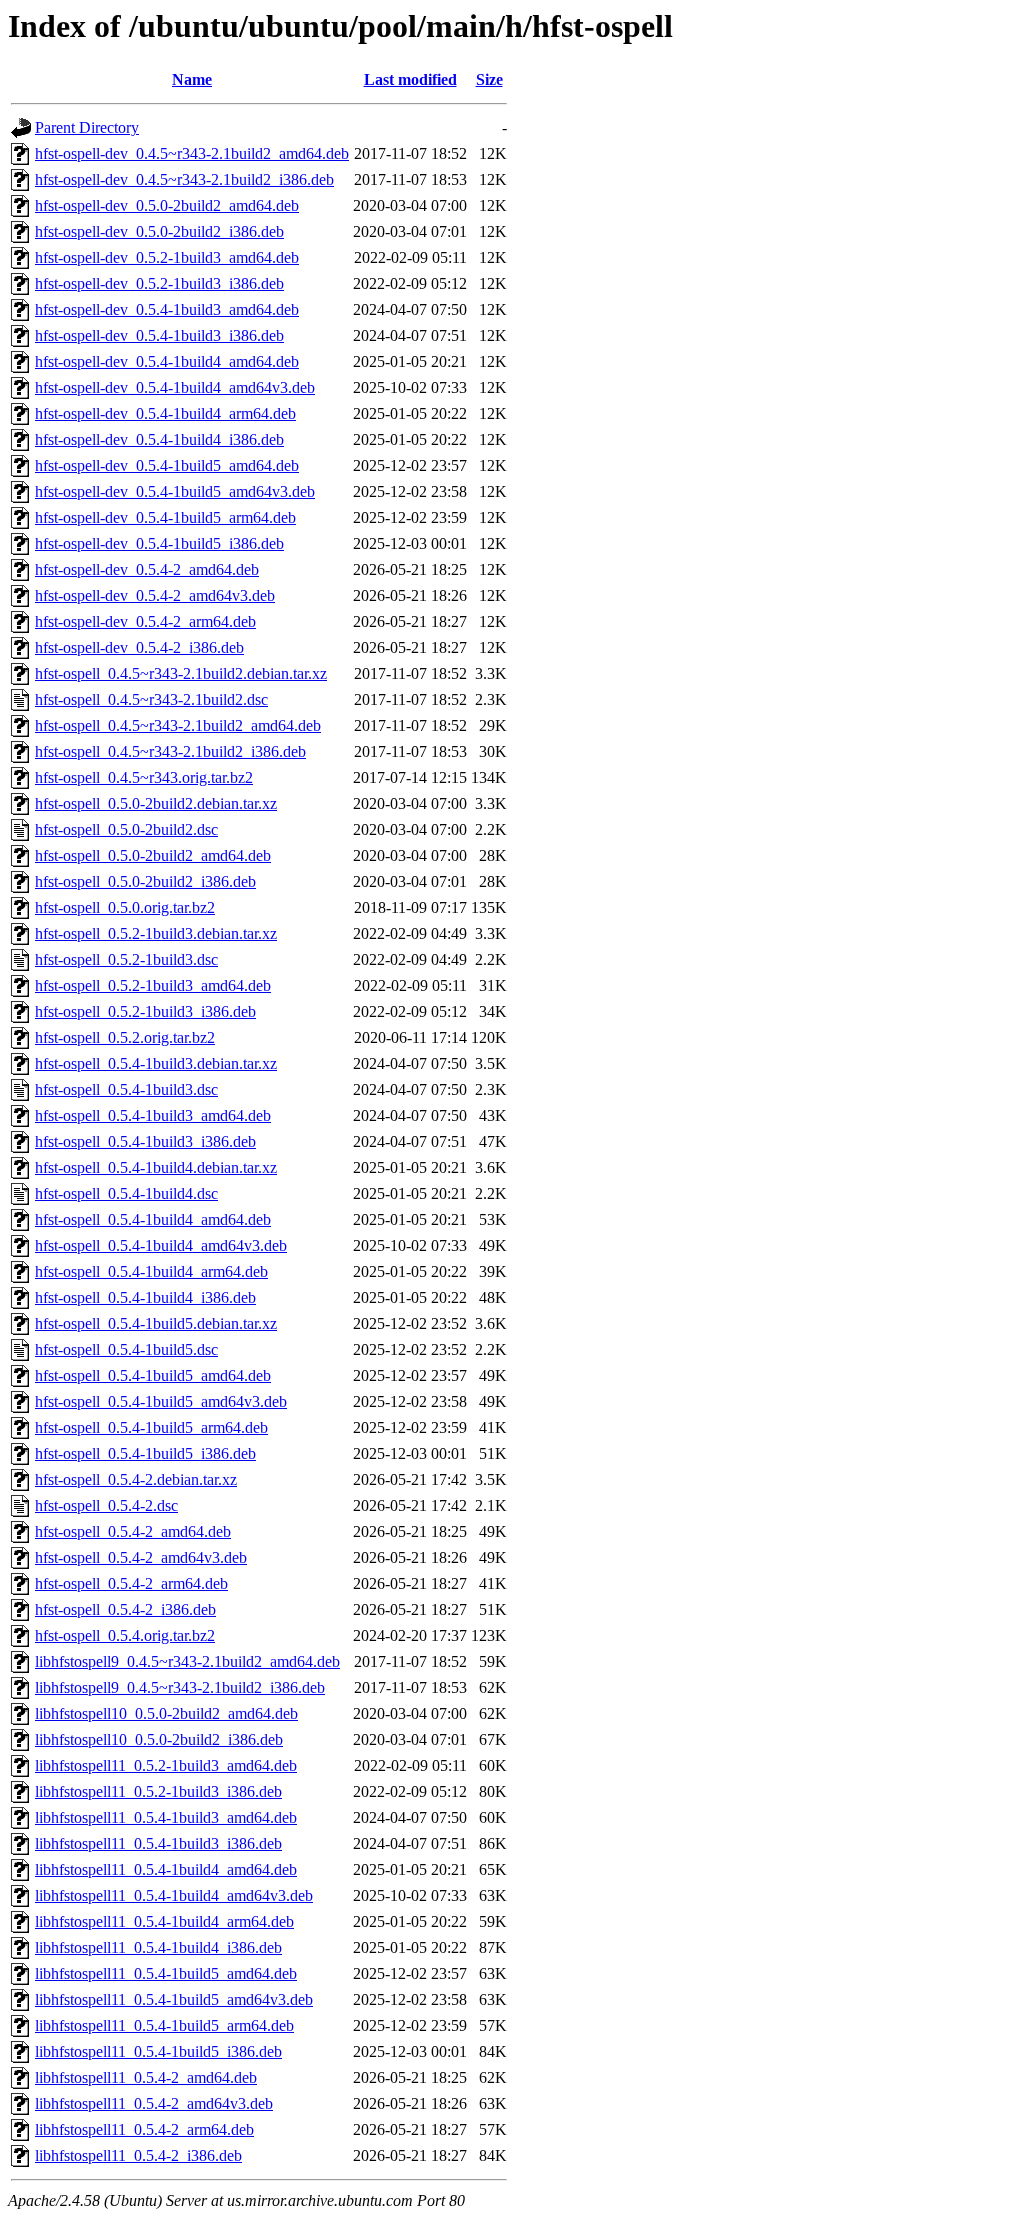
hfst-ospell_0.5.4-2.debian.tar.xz (136, 1479)
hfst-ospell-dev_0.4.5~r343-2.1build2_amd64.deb (192, 153)
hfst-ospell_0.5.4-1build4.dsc (126, 1193)
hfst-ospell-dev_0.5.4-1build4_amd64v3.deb (175, 387)
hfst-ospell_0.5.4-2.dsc (106, 1505)
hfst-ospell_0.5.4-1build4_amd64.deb (153, 1219)
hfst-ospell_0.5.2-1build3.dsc (126, 959)
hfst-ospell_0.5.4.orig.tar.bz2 (125, 1635)
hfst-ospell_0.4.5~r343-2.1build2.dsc (151, 699)
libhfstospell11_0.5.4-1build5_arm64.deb (164, 2025)
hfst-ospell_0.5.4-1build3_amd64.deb (153, 1115)
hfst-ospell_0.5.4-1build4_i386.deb (145, 1297)
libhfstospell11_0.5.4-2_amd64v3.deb (154, 2103)
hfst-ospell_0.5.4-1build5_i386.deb (145, 1453)
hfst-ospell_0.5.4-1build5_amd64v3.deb (161, 1401)
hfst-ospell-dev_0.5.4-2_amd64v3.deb (155, 595)
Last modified (410, 79)
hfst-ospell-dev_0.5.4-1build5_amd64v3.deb (175, 491)
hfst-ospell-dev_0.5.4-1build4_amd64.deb (167, 361)
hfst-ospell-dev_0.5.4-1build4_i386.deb (159, 439)
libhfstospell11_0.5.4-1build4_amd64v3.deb (174, 1895)
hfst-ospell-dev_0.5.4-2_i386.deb (139, 647)
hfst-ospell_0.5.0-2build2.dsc (126, 829)
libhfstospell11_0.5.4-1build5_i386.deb (158, 2051)
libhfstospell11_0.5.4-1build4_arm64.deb (164, 1921)
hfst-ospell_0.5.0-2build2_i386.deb (145, 881)
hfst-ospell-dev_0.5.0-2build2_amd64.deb (167, 205)
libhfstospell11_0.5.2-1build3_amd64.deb (166, 1765)
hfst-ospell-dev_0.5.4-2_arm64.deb (145, 621)
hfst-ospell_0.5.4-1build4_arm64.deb (151, 1271)
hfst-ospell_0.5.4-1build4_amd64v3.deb (161, 1245)
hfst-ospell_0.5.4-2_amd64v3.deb (141, 1557)
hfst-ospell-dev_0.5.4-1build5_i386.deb (159, 543)
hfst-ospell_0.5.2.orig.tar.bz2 (125, 1037)
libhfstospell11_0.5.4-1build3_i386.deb (158, 1843)
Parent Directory (87, 127)
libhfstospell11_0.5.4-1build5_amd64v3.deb (174, 1999)
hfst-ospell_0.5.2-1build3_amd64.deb (153, 985)
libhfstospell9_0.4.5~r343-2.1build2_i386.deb (180, 1687)
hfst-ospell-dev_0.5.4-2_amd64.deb (147, 569)
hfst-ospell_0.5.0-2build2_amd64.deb (153, 855)
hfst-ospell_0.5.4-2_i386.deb (125, 1609)
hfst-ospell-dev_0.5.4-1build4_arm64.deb (165, 413)
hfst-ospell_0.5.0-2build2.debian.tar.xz (156, 803)
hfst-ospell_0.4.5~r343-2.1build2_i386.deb (170, 751)
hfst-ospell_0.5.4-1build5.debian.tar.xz (156, 1323)
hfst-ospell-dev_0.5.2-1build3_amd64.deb (167, 257)
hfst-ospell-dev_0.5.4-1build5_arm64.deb (165, 517)
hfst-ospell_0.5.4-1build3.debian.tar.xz (156, 1063)
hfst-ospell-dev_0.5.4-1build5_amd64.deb (167, 465)
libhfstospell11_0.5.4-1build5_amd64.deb (166, 1973)
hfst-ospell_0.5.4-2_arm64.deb (131, 1583)
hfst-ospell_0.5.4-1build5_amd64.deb (153, 1375)
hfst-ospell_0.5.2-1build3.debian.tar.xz (156, 933)
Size (489, 79)
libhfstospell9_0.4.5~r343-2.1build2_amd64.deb (187, 1661)
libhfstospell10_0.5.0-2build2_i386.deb (159, 1739)
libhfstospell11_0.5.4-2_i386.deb (138, 2155)
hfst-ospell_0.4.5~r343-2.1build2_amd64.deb (178, 725)
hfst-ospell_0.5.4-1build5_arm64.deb (151, 1427)
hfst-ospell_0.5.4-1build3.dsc (126, 1089)
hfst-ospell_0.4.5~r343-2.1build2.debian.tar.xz (181, 673)
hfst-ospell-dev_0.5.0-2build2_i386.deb (159, 231)
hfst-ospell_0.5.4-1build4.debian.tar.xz (156, 1167)
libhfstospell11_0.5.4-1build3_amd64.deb (166, 1817)
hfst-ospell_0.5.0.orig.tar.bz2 (125, 907)
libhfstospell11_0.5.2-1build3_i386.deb (158, 1791)
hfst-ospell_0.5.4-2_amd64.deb (133, 1531)
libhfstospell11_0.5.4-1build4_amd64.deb (166, 1869)
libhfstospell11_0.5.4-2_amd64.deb (146, 2077)
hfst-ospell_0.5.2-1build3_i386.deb (145, 1011)
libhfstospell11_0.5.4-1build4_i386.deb (158, 1947)
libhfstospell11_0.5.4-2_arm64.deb (144, 2129)
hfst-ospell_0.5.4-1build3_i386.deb (145, 1141)
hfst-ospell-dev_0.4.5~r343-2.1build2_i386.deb (184, 179)
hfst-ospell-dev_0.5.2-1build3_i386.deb (159, 283)
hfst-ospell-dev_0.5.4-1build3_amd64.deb (167, 309)
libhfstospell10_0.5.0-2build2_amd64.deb (166, 1713)
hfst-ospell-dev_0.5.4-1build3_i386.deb (159, 335)
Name (192, 79)
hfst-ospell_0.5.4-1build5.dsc (126, 1349)
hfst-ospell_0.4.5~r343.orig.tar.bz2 (144, 777)
